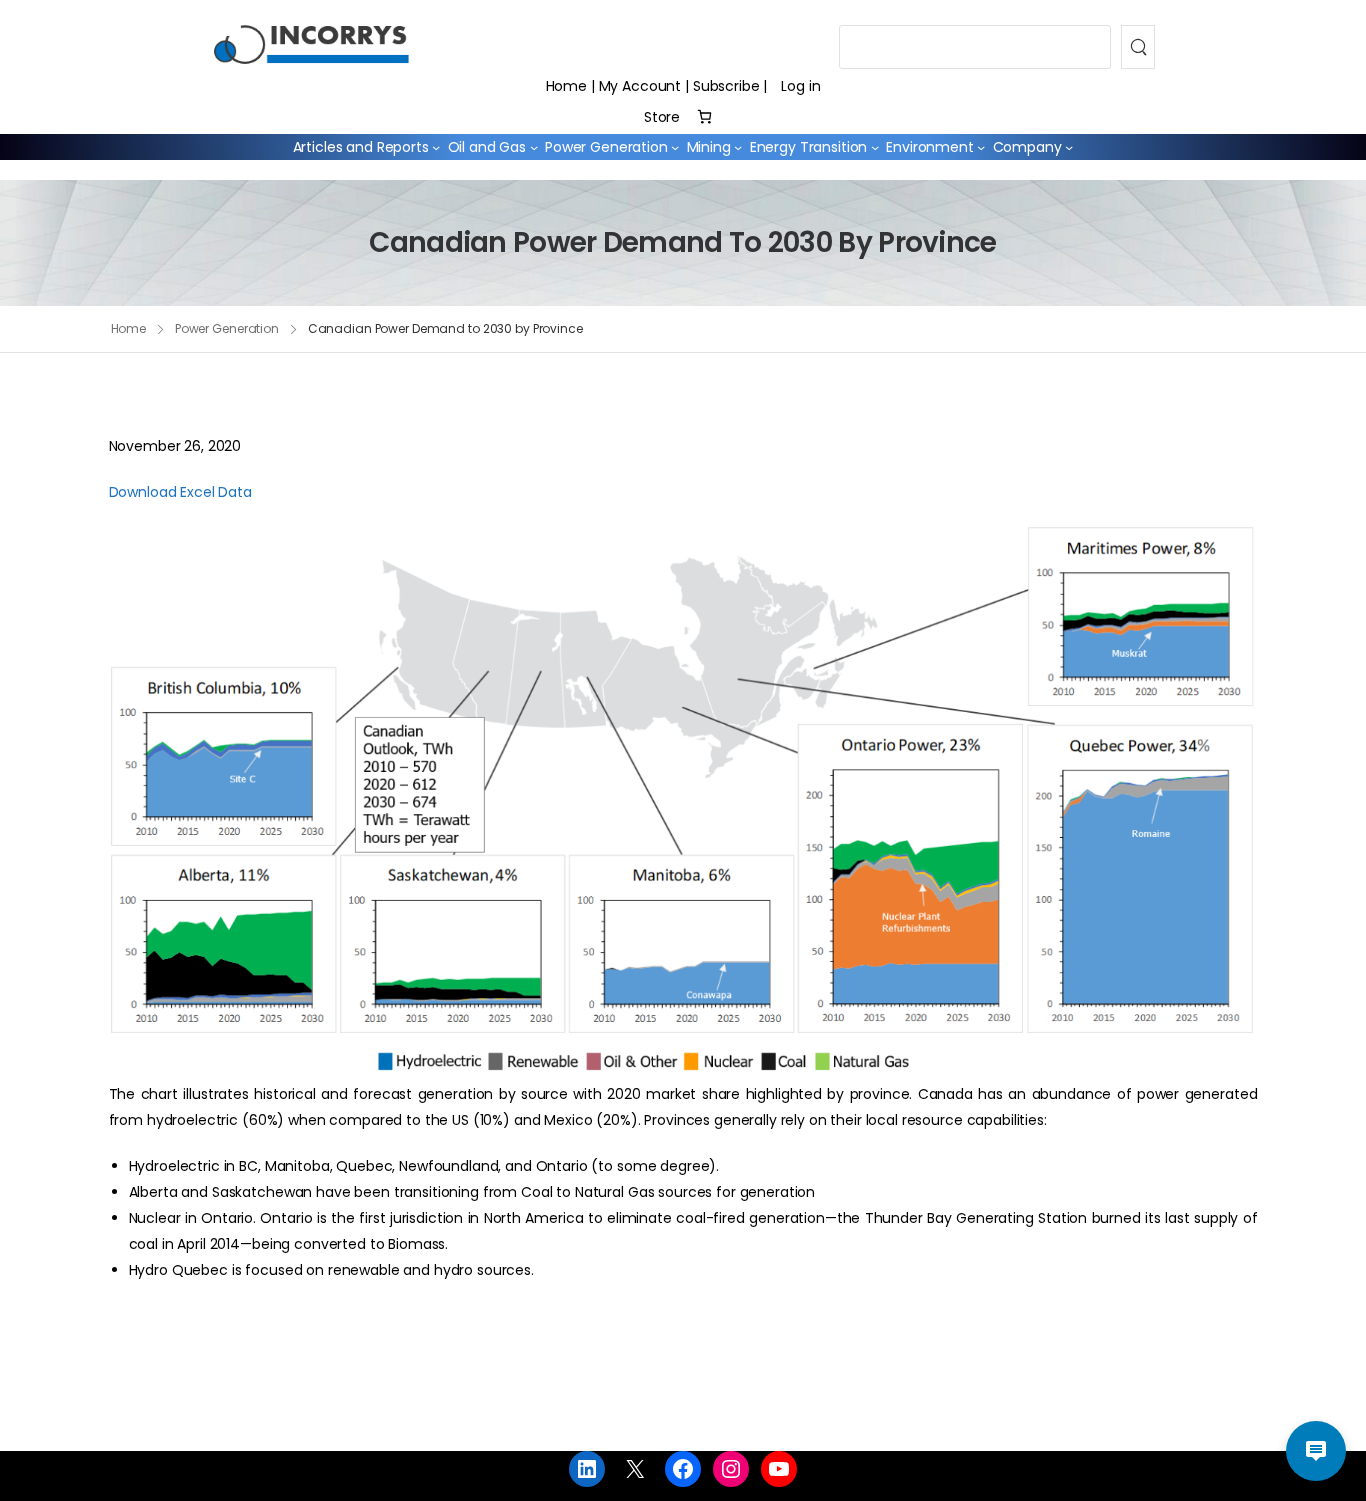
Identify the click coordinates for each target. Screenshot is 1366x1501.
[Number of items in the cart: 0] (704, 116)
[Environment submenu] (981, 147)
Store (662, 117)
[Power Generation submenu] (675, 147)
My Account (640, 86)
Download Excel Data (180, 492)
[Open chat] (1316, 1451)
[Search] (1138, 47)
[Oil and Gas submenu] (534, 147)
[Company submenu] (1069, 147)
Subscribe (726, 86)
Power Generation (227, 328)
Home (566, 86)
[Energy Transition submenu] (875, 147)
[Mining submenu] (738, 147)
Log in (800, 86)
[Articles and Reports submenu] (436, 147)
